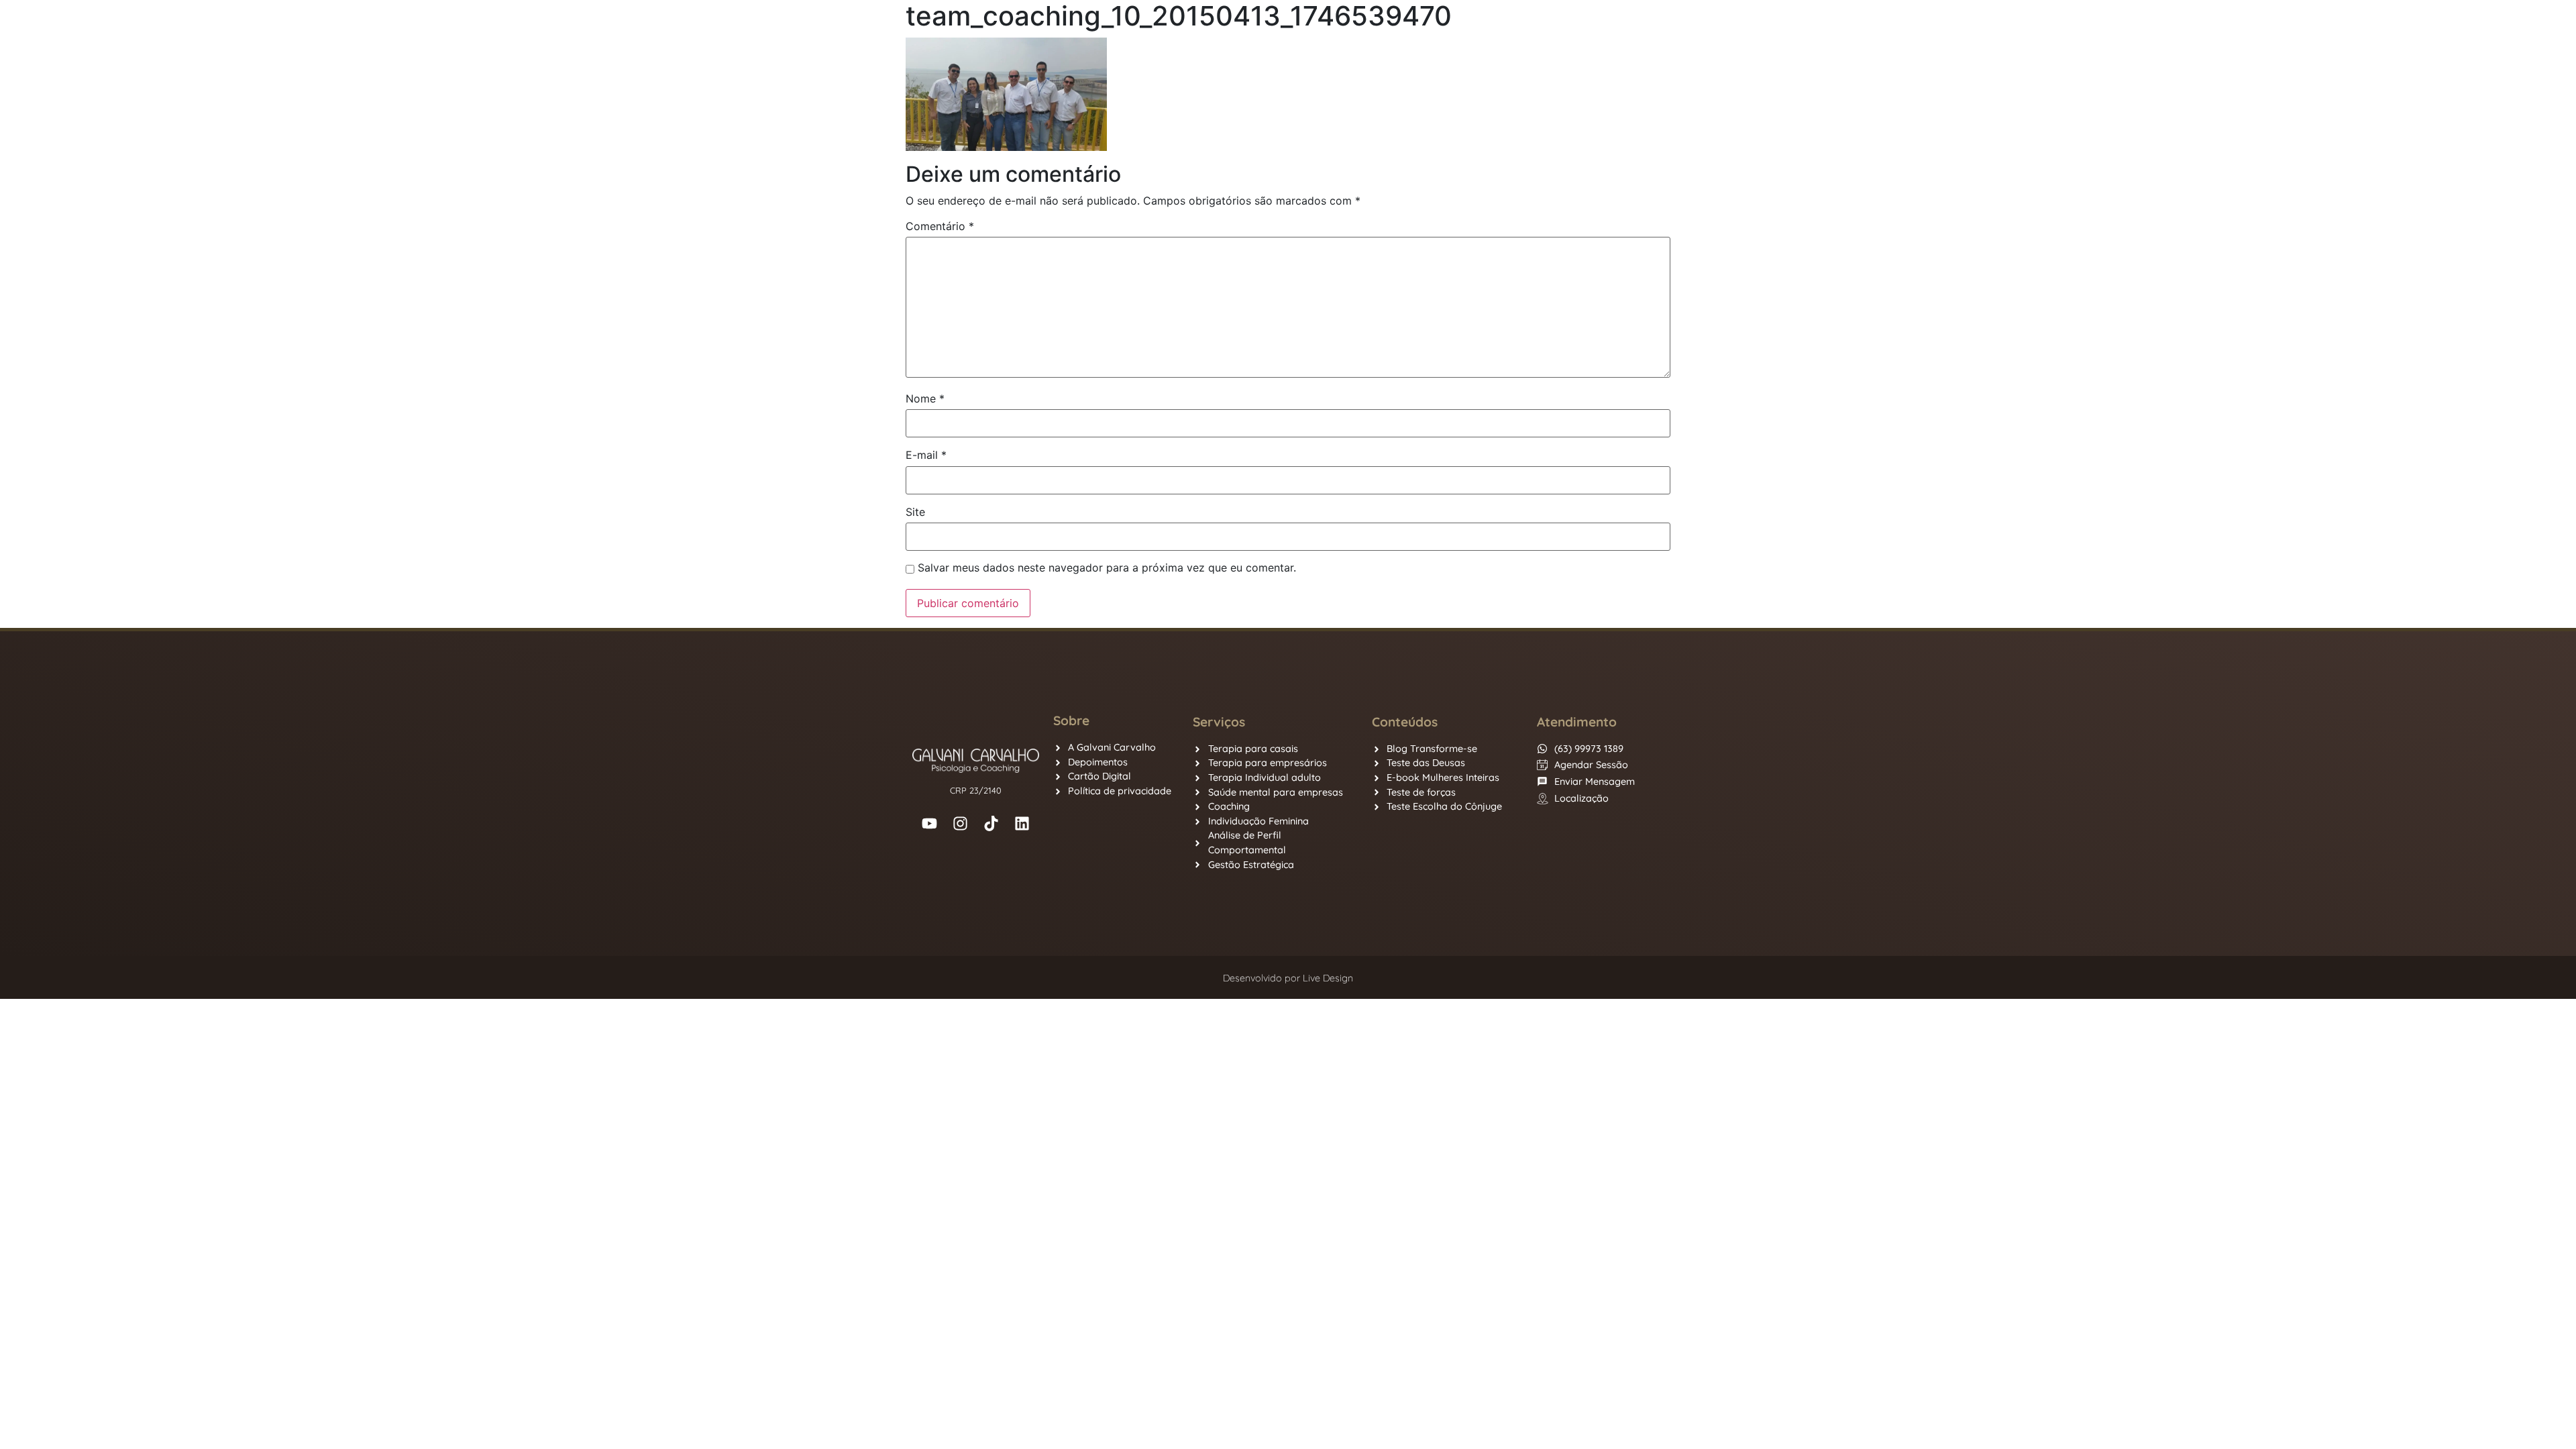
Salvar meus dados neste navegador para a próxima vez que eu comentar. (1107, 568)
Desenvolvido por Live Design (1288, 978)
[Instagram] (961, 823)
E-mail (926, 455)
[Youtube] (930, 823)
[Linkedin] (1022, 823)
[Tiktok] (991, 823)
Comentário (940, 226)
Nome (925, 398)
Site (915, 512)
